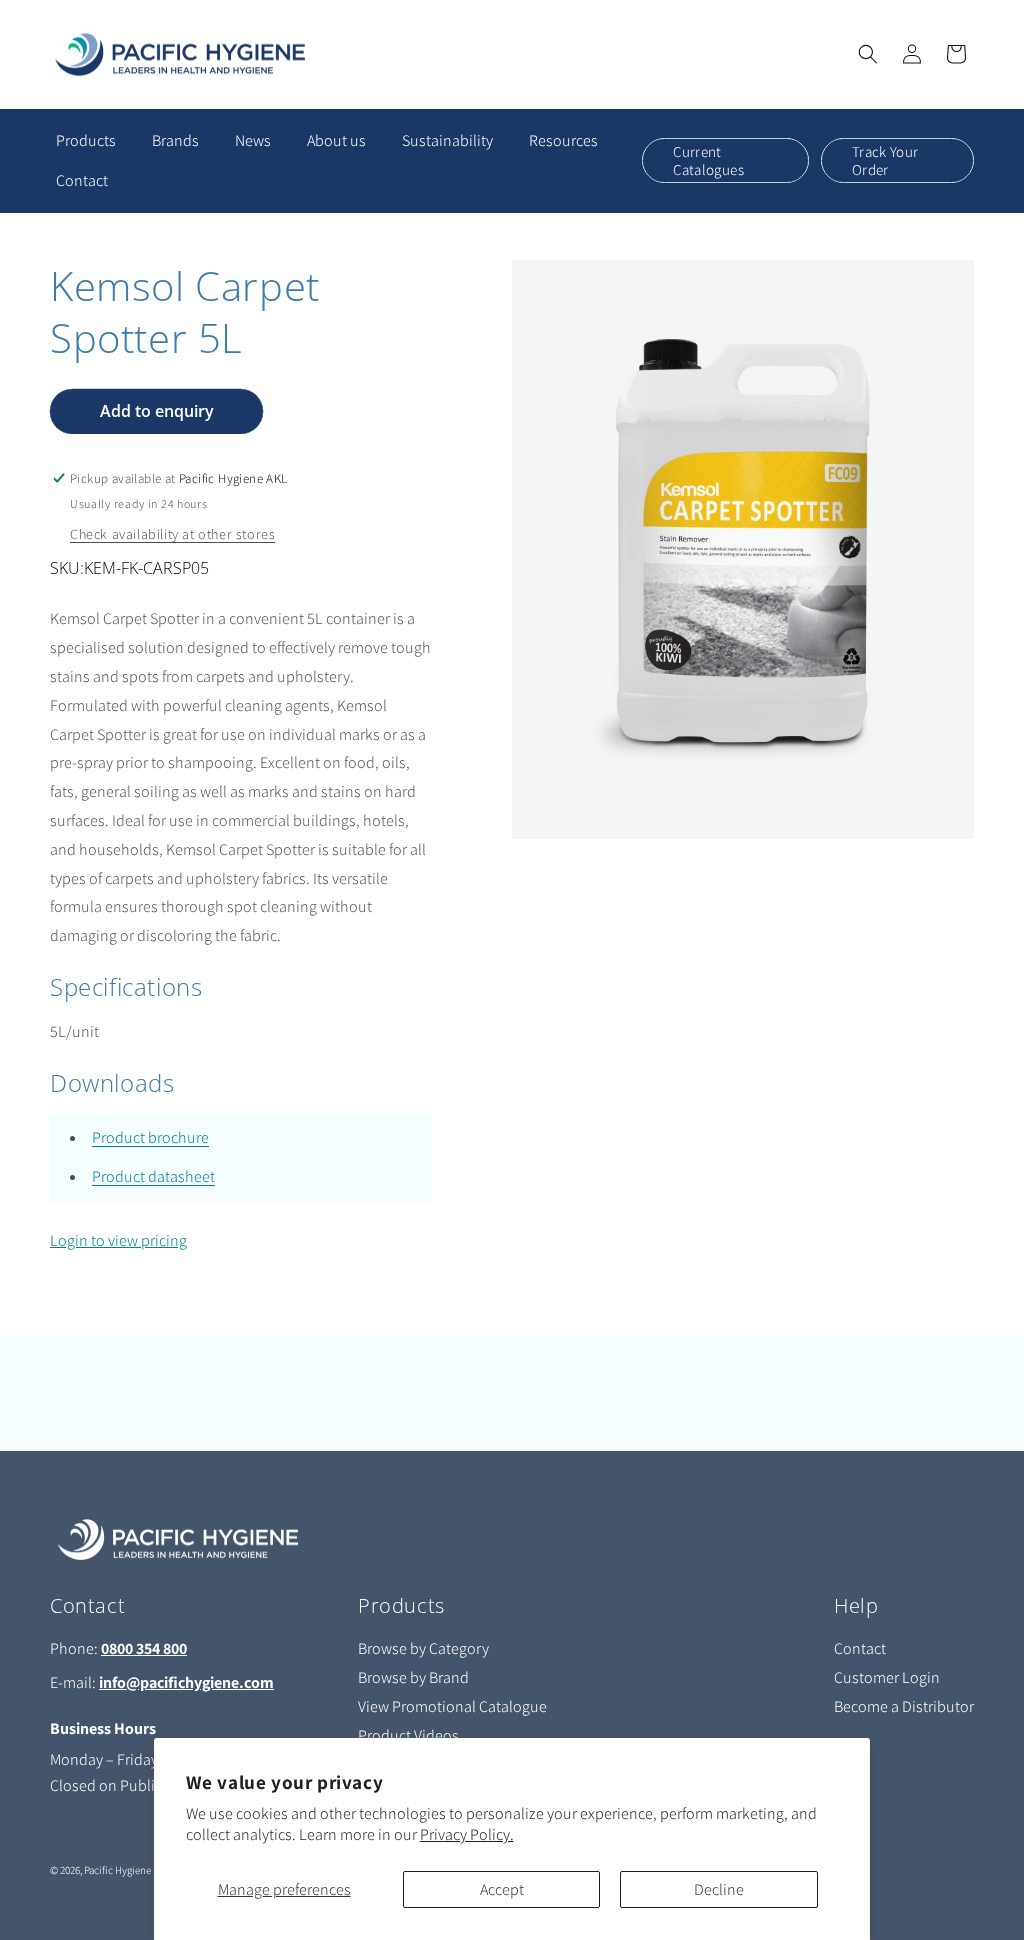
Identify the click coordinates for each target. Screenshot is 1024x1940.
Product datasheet (153, 1176)
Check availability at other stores (172, 534)
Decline (719, 1889)
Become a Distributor (904, 1706)
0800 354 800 (144, 1648)
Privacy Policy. (467, 1834)
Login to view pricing (118, 1240)
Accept (502, 1889)
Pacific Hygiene (117, 1870)
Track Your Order (885, 160)
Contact (860, 1648)
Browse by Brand (413, 1677)
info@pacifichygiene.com (186, 1682)
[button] (868, 54)
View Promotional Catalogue (452, 1706)
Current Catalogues (708, 160)
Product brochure (150, 1137)
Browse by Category (423, 1648)
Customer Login (887, 1677)
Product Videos (408, 1735)
